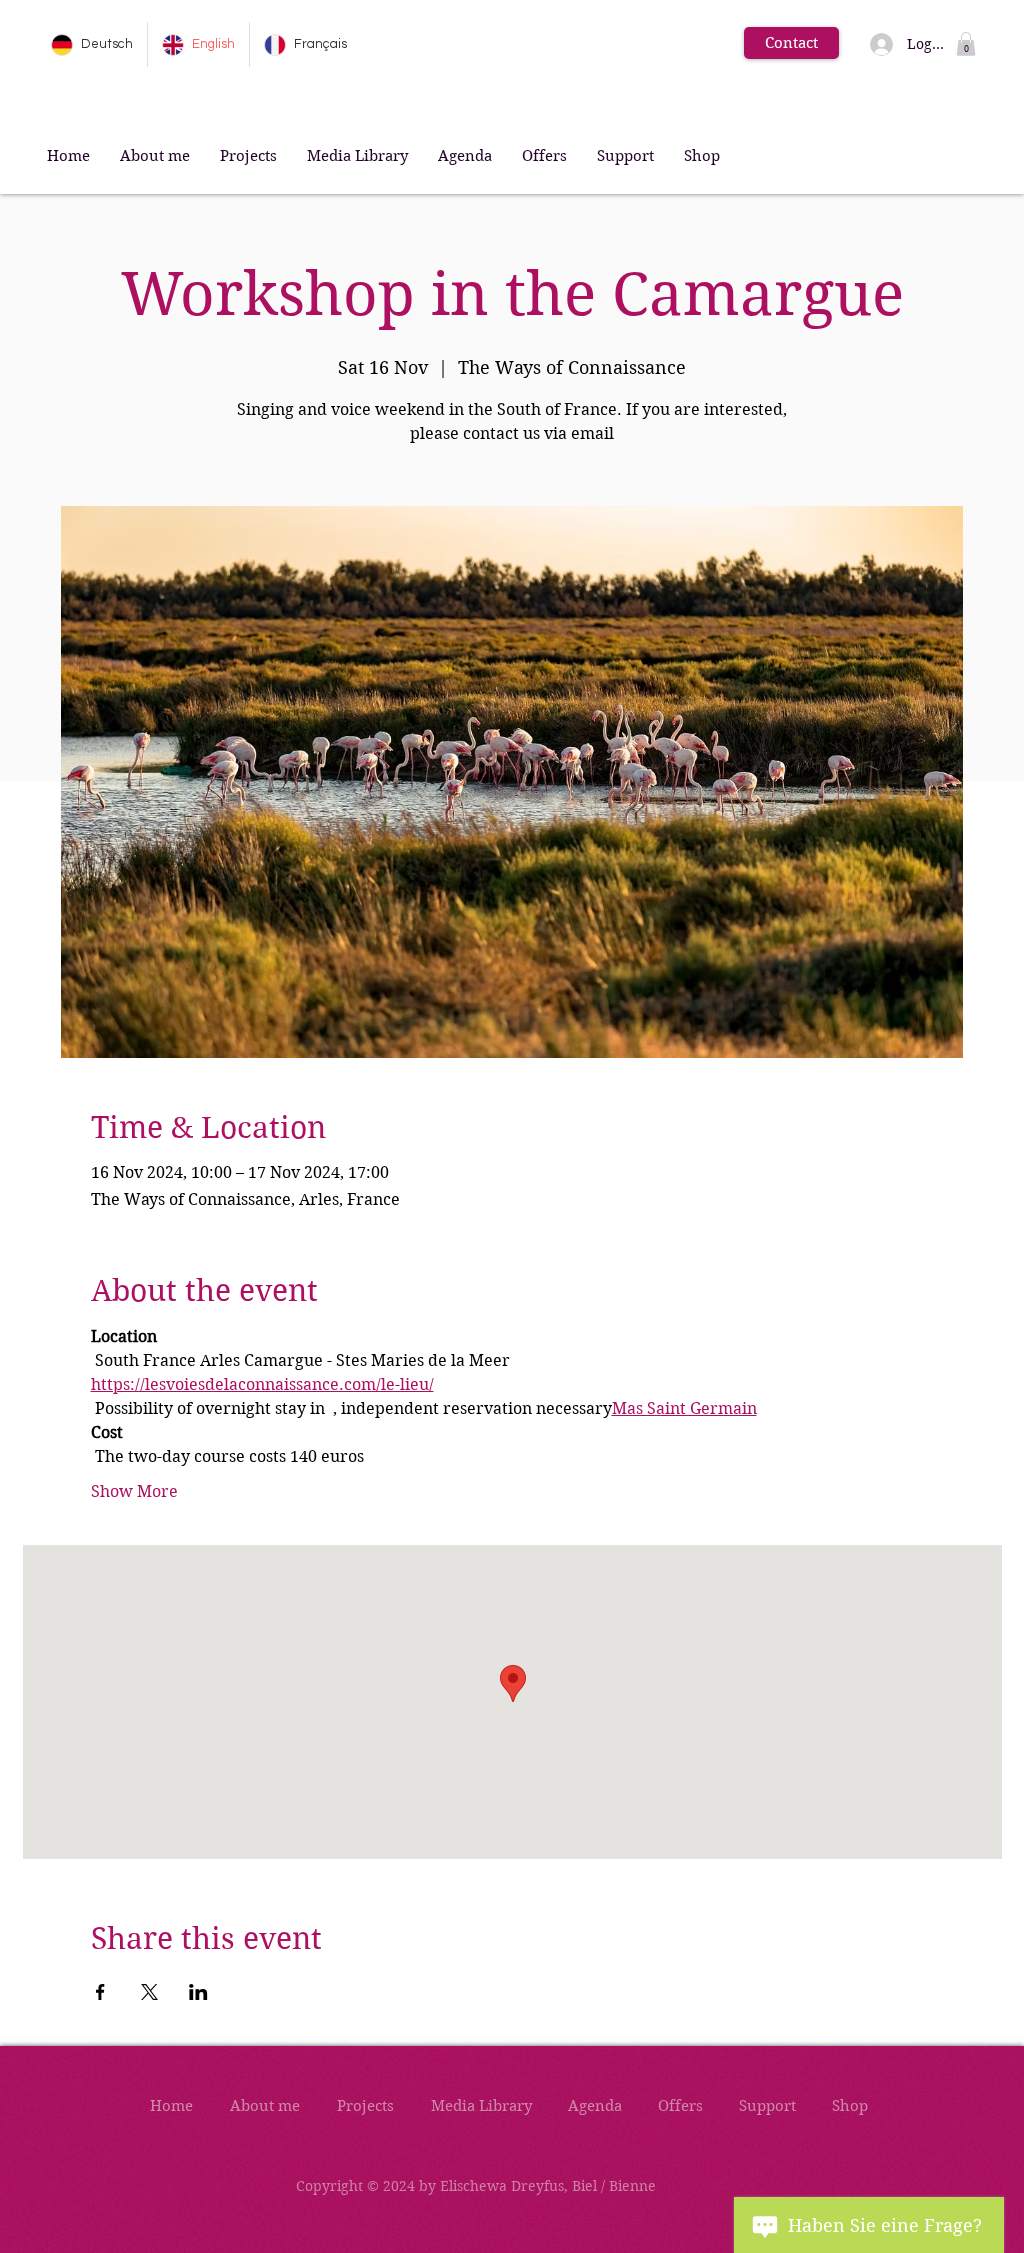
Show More (134, 1491)
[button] (966, 44)
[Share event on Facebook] (100, 1992)
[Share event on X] (149, 1992)
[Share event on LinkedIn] (198, 1992)
